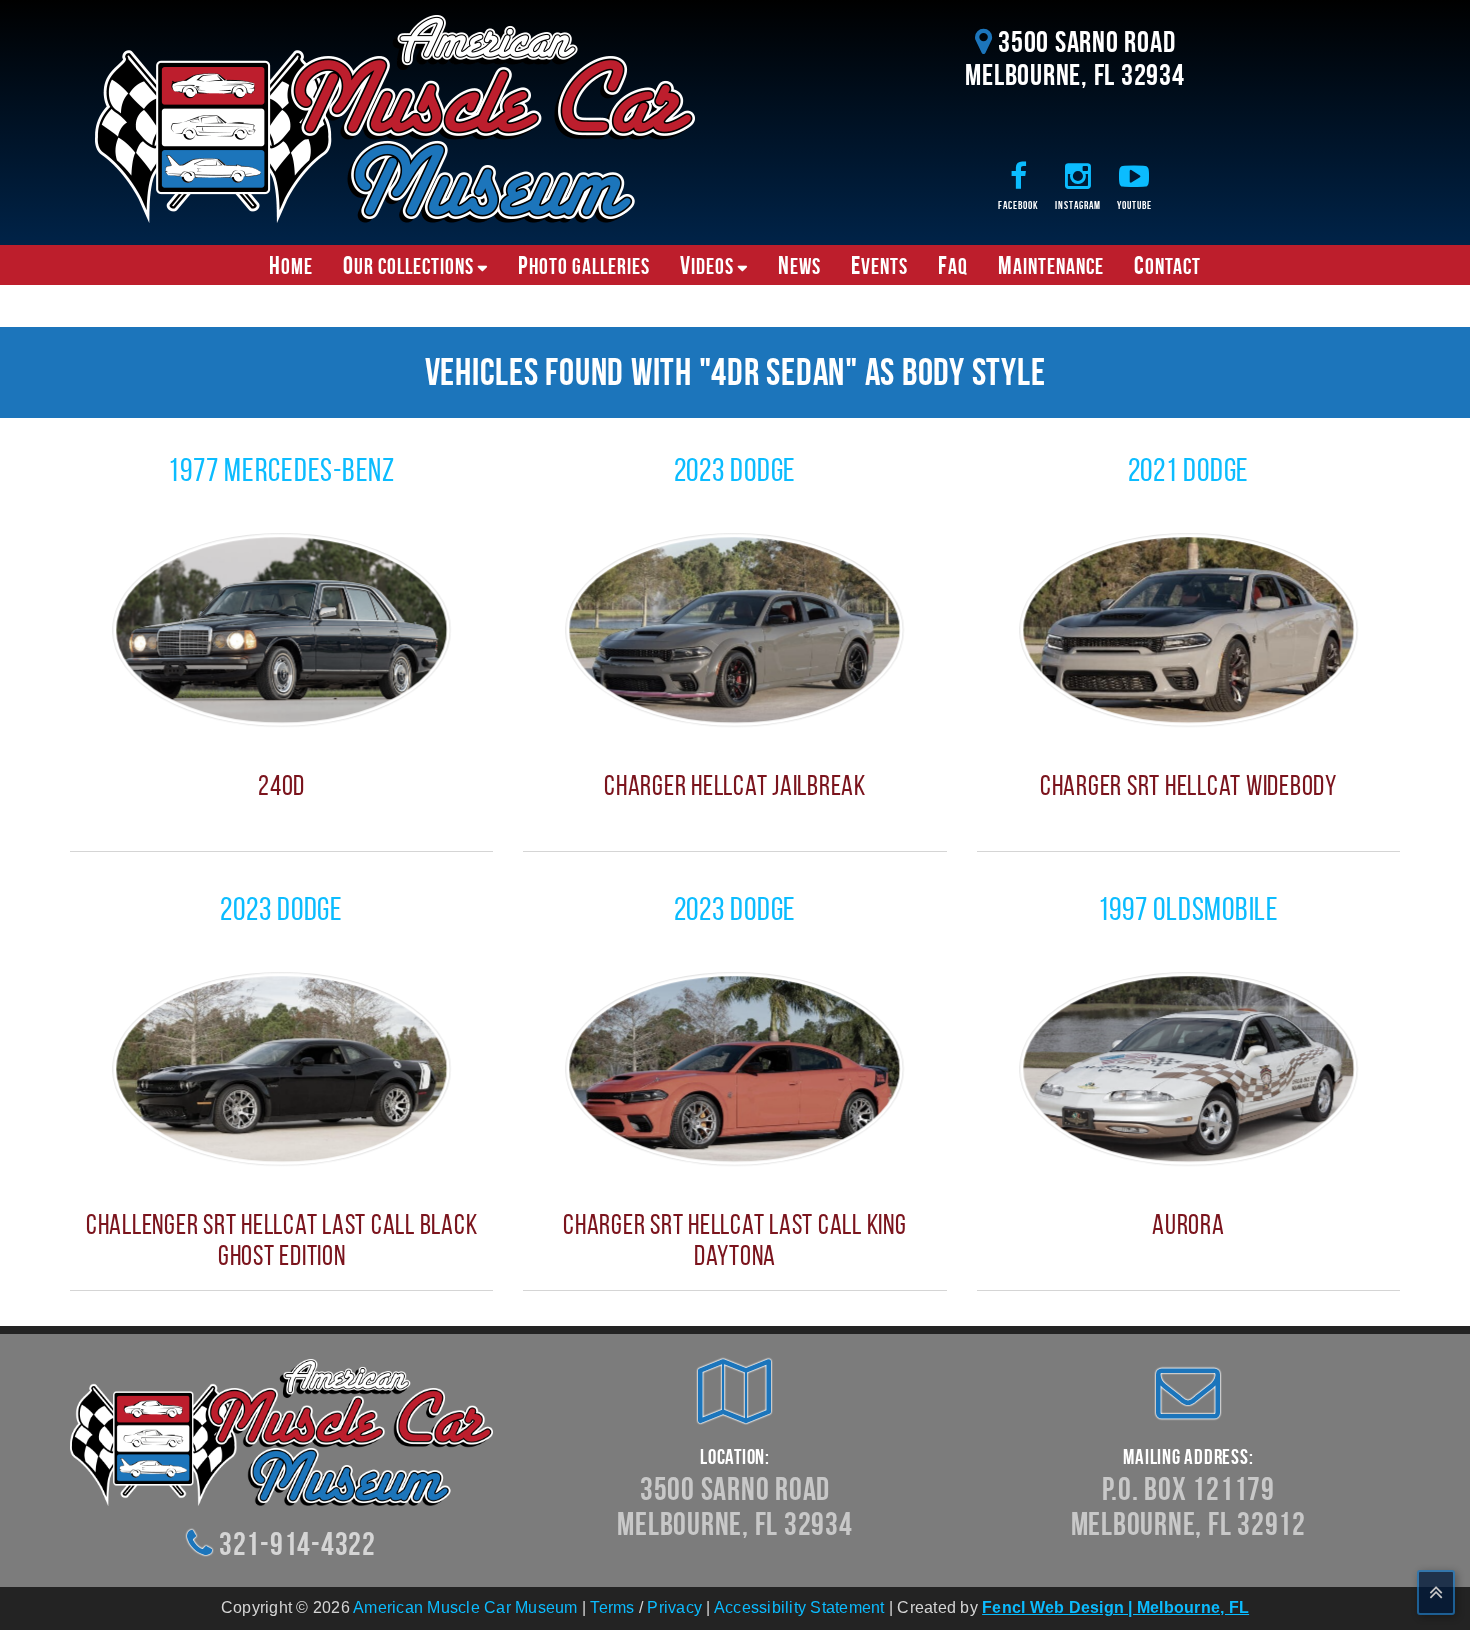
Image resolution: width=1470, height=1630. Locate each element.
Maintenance (1051, 265)
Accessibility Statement (799, 1607)
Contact (1167, 265)
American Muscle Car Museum (465, 1607)
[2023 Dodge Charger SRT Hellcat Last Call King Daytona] (734, 1067)
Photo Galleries (584, 265)
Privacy (674, 1607)
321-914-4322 (297, 1543)
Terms (612, 1607)
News (799, 265)
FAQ (953, 265)
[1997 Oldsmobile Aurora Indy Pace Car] (1188, 1067)
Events (879, 265)
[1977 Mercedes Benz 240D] (281, 628)
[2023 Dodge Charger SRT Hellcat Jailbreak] (734, 628)
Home (291, 265)
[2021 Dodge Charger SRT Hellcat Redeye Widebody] (1188, 628)
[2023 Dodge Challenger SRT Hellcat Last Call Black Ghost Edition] (281, 1067)
